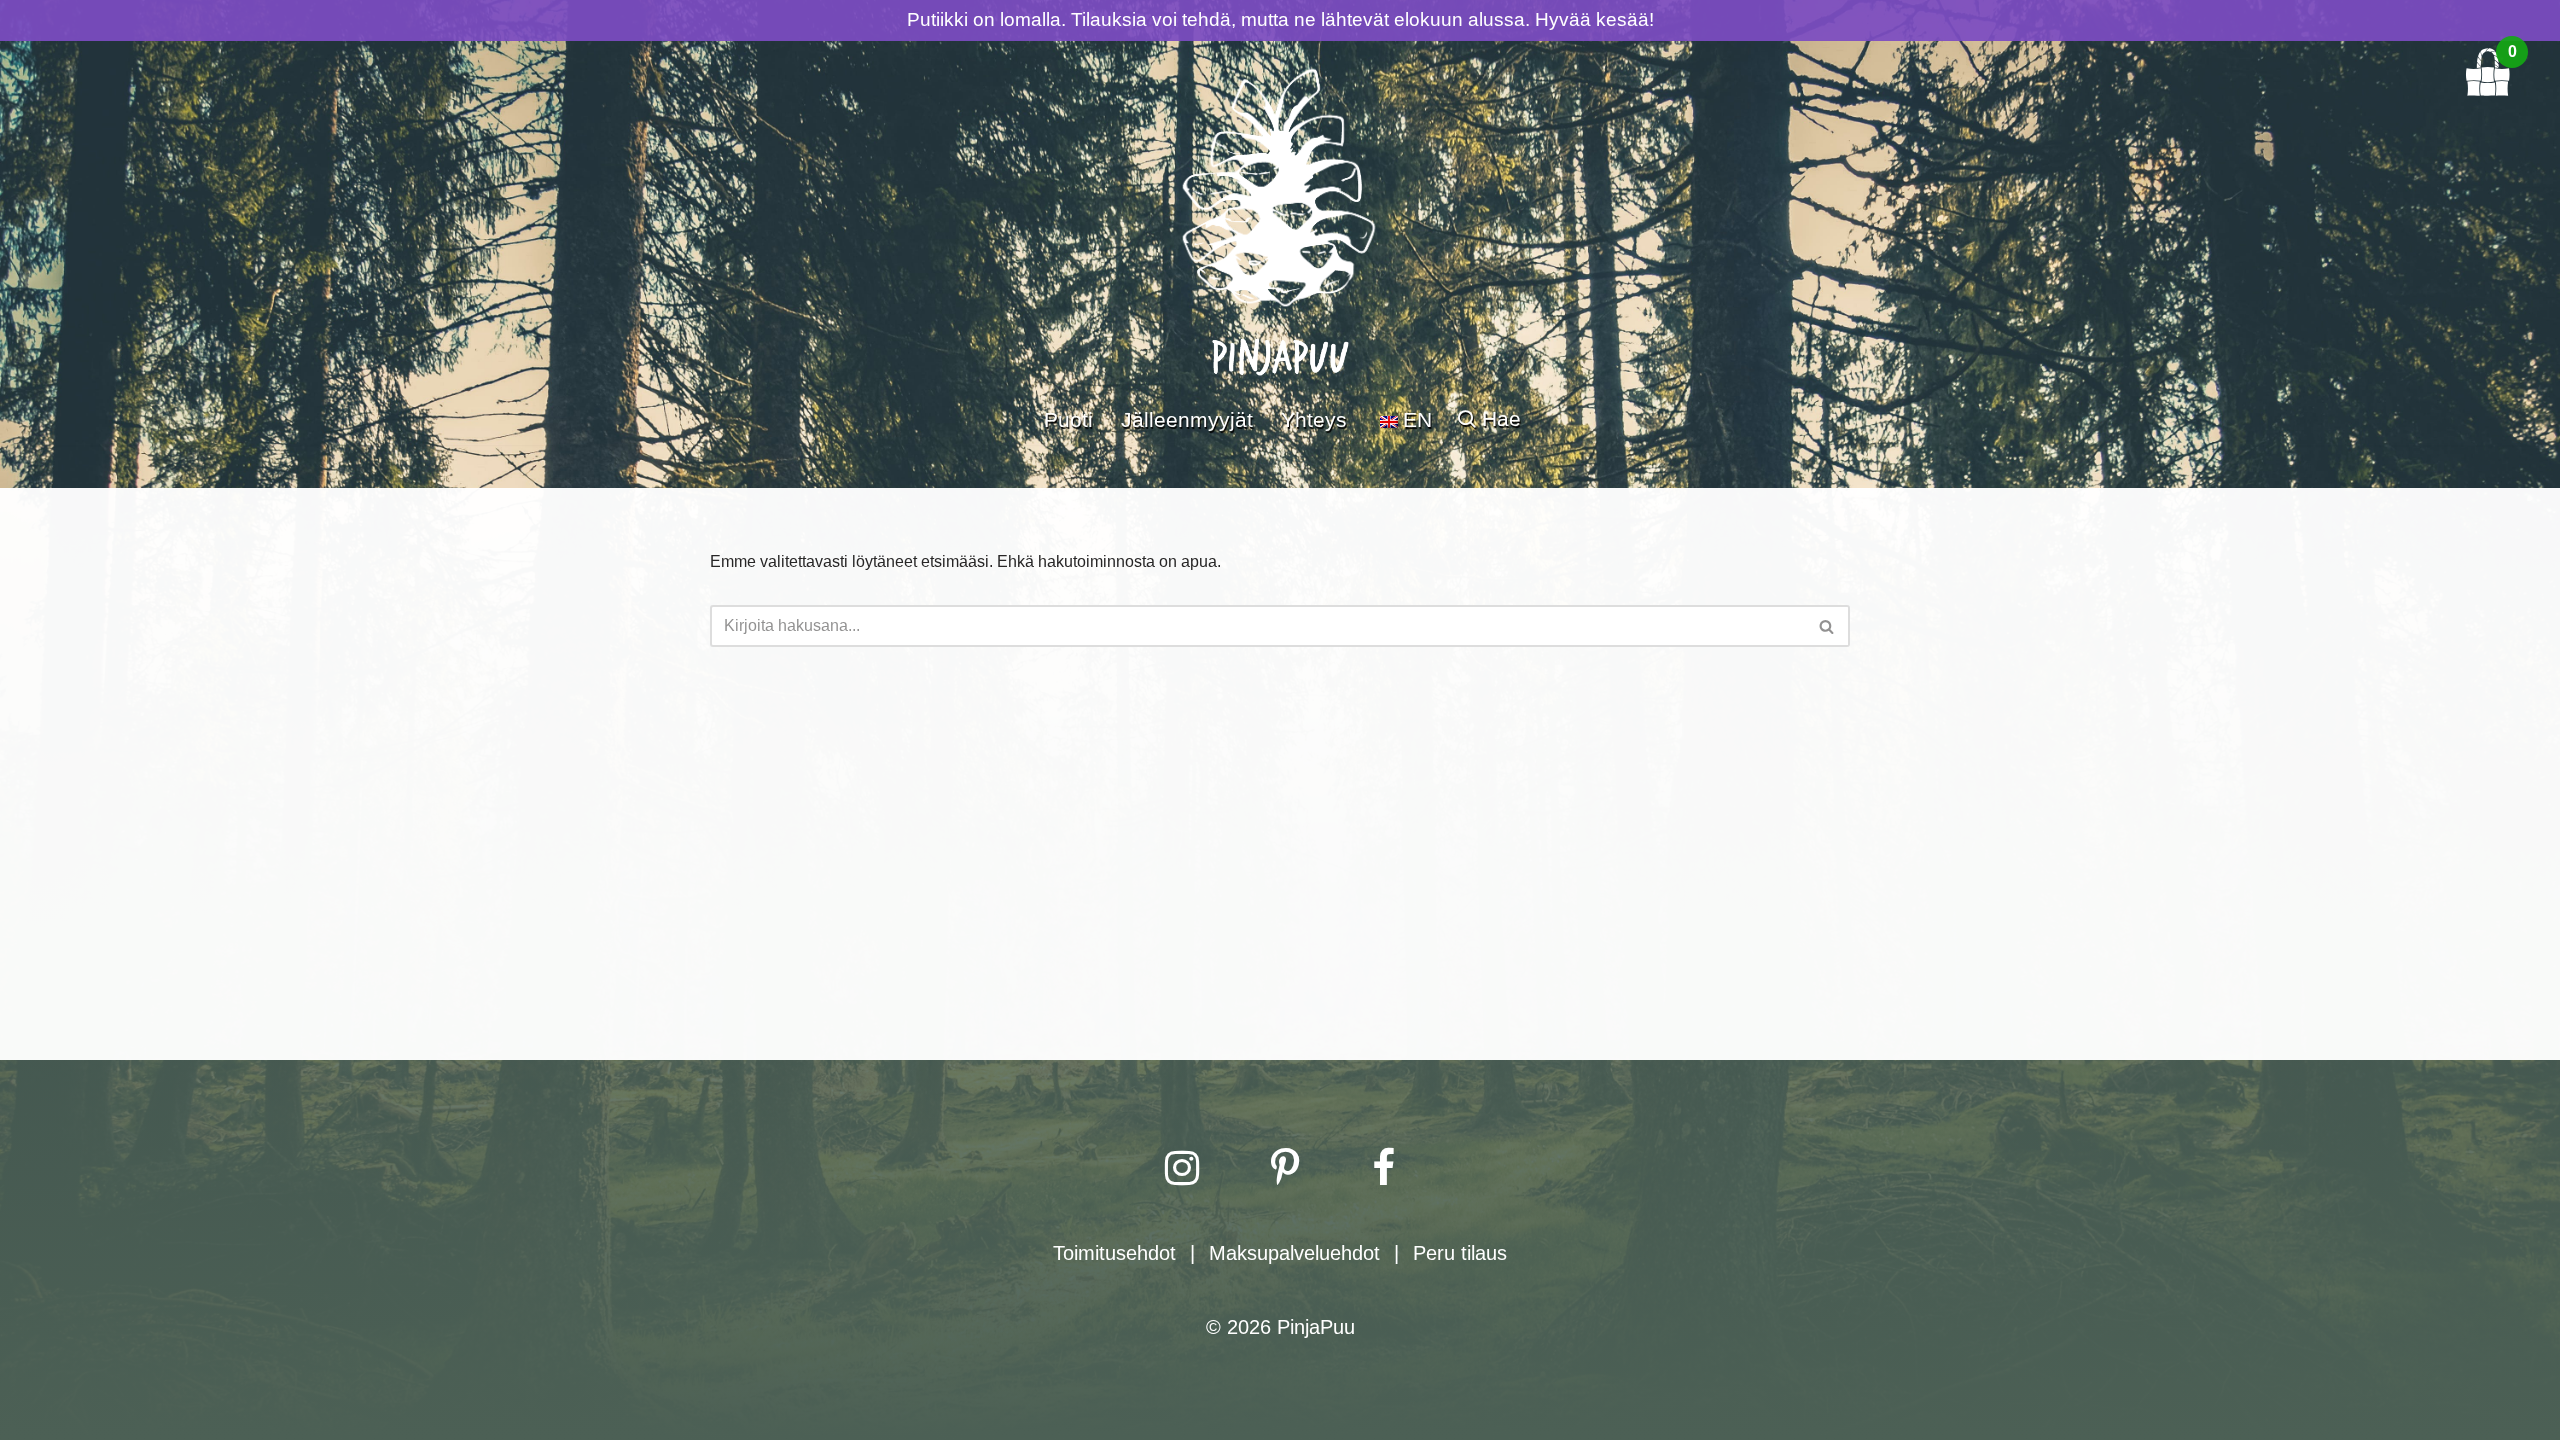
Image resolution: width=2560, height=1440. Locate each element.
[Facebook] (1383, 1168)
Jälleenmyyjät (1187, 419)
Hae (1501, 418)
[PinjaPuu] (1280, 207)
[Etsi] (1827, 626)
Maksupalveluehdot (1294, 1253)
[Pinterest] (1285, 1168)
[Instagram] (1182, 1168)
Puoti (1068, 419)
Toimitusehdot (1114, 1253)
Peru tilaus (1460, 1253)
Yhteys (1314, 419)
